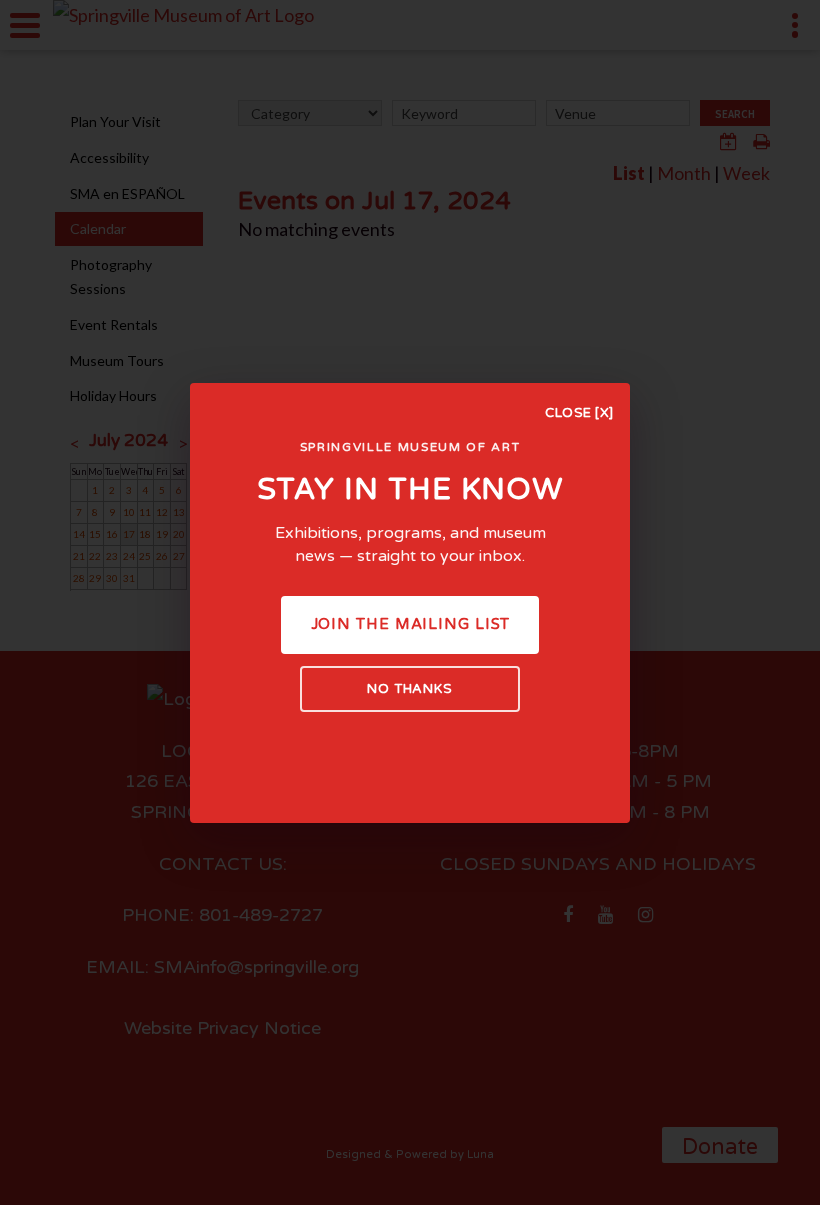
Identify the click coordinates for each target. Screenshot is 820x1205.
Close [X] (579, 413)
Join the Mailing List (410, 624)
